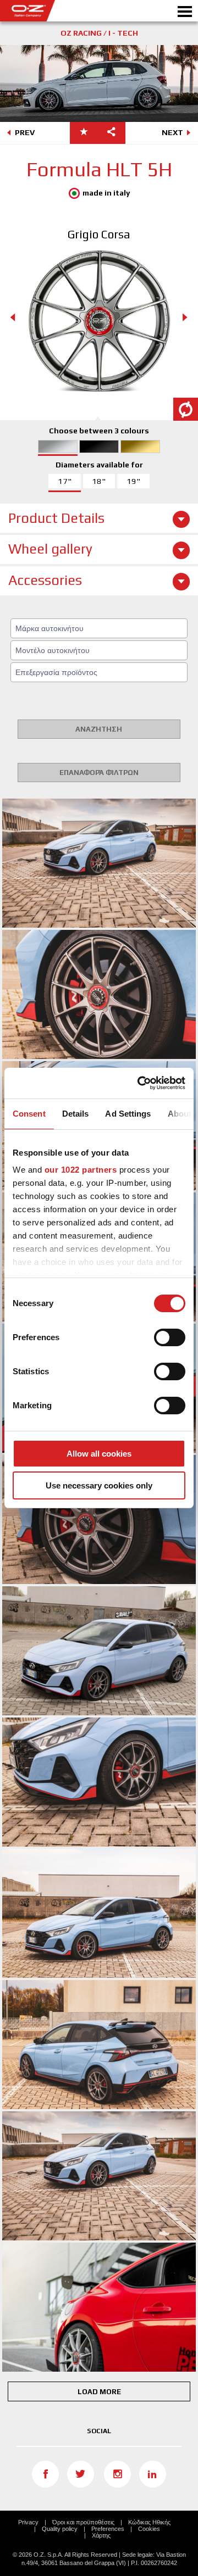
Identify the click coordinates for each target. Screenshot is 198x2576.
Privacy (28, 2522)
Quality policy (60, 2529)
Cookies (149, 2529)
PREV (25, 132)
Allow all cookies (99, 1454)
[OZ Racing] (50, 11)
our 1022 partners (81, 1170)
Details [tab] (76, 1114)
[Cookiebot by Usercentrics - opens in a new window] (140, 1083)
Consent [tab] (29, 1114)
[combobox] (99, 628)
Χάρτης (101, 2535)
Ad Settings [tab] (128, 1114)
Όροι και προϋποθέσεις (83, 2522)
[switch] (170, 1337)
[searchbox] (101, 628)
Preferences (108, 2529)
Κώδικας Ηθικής (149, 2522)
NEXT (172, 132)
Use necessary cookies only (99, 1485)
